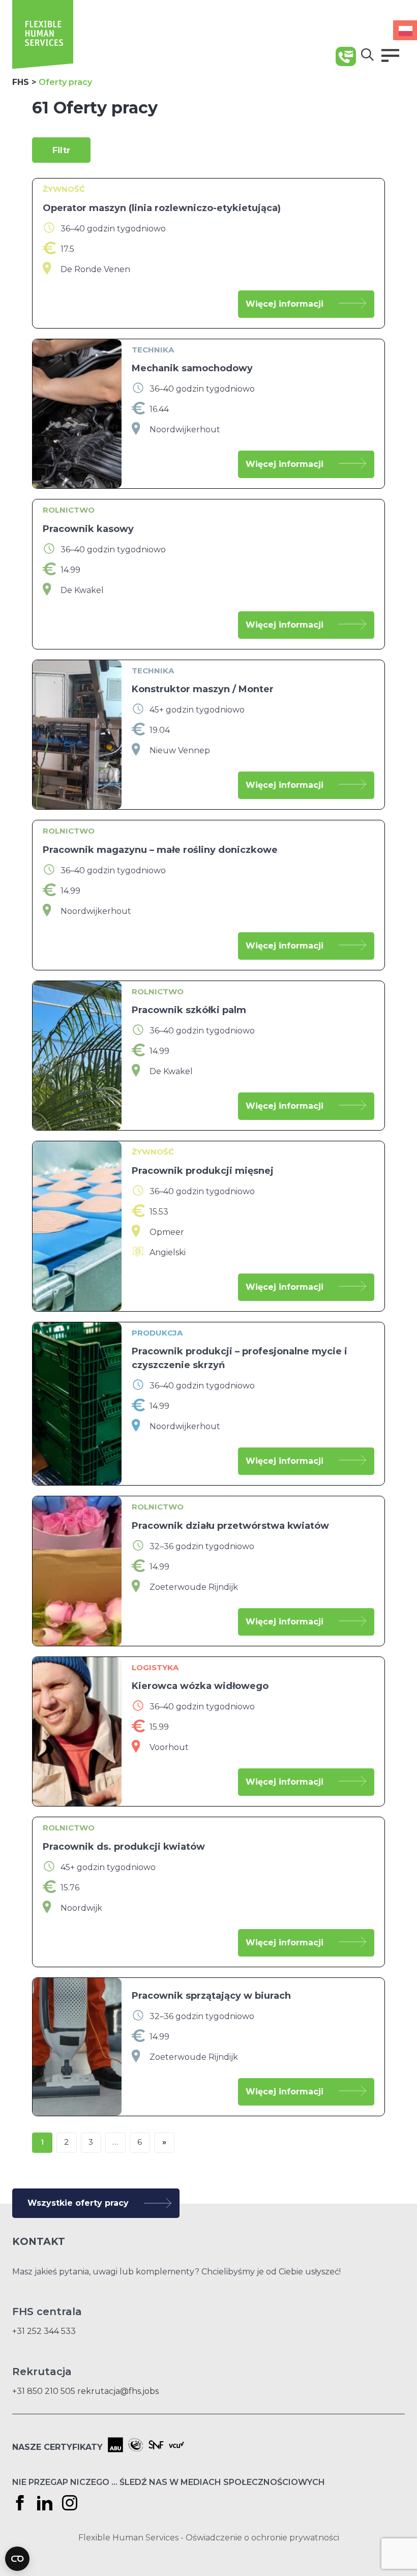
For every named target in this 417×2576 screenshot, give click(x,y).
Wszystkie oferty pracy (78, 2203)
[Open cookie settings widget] (17, 2559)
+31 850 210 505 (44, 2391)
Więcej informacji (285, 304)
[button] (390, 55)
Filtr (61, 150)
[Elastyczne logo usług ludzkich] (43, 66)
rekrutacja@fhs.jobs (118, 2391)
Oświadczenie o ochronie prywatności (262, 2538)
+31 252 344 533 (44, 2331)
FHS (21, 82)
